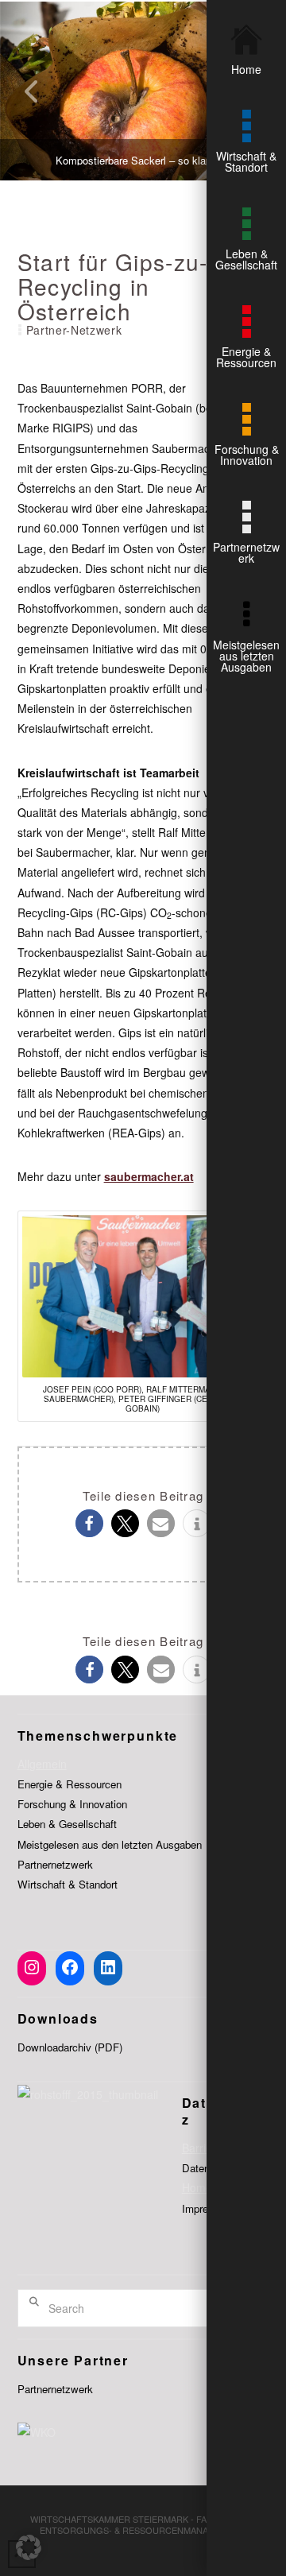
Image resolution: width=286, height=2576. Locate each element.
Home (197, 2187)
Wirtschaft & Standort (68, 1884)
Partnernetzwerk (55, 1864)
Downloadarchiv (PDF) (70, 2047)
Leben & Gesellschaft (67, 1824)
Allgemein (42, 1764)
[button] (89, 1523)
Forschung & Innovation (72, 1804)
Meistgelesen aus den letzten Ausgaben (110, 1844)
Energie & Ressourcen (70, 1784)
